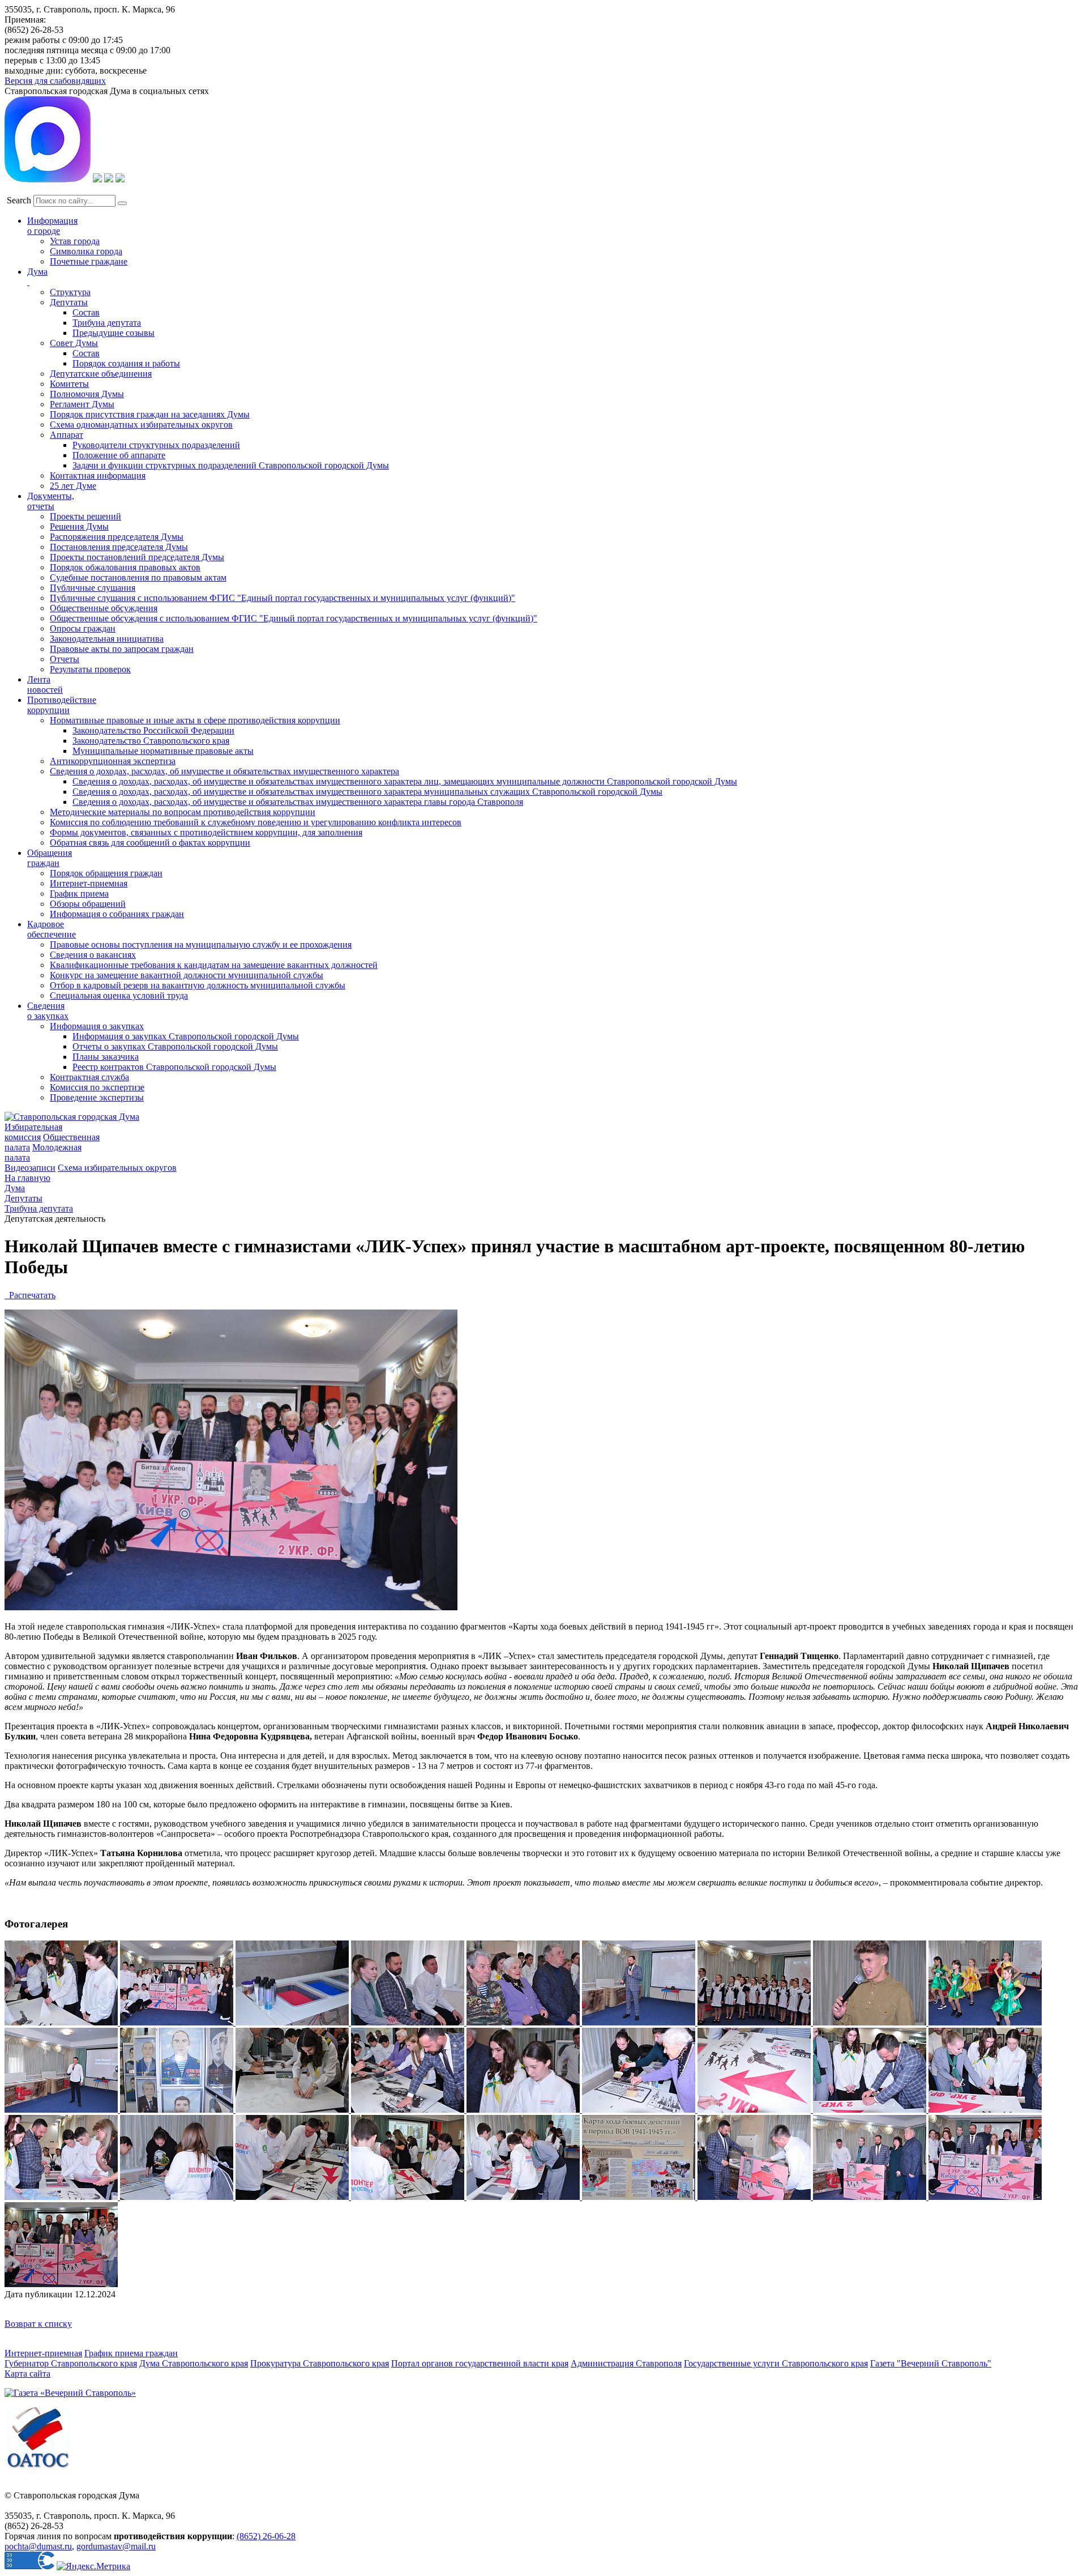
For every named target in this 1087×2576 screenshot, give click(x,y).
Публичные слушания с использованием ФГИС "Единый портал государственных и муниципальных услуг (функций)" (283, 598)
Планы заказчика (106, 1057)
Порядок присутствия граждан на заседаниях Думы (150, 414)
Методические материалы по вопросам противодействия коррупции (183, 812)
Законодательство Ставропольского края (151, 741)
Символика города (86, 251)
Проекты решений (85, 516)
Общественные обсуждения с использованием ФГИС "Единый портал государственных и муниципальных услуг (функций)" (294, 618)
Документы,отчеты (51, 501)
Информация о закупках (97, 1026)
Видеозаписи (30, 1168)
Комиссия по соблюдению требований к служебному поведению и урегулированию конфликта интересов (256, 822)
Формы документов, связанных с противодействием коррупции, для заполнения (206, 832)
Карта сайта (27, 2374)
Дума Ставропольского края (194, 2363)
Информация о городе (52, 226)
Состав (86, 312)
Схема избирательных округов (117, 1168)
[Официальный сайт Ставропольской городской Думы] (72, 1117)
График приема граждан (131, 2353)
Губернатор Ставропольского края (71, 2363)
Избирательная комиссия (33, 1132)
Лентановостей (45, 684)
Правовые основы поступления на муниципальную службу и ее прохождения (201, 944)
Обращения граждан (50, 858)
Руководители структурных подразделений (156, 445)
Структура (70, 292)
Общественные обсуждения (104, 608)
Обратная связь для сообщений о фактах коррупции (150, 843)
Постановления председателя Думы (119, 547)
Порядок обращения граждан (106, 873)
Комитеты (69, 384)
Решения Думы (79, 526)
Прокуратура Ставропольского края (320, 2363)
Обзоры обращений (88, 904)
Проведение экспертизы (97, 1097)
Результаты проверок (90, 669)
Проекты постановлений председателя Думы (137, 557)
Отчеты (65, 659)
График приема (79, 894)
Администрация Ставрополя (626, 2363)
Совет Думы (74, 343)
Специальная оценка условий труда (119, 995)
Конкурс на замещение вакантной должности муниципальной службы (187, 975)
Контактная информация (98, 475)
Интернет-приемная (89, 883)
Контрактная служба (89, 1077)
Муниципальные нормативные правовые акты (163, 751)
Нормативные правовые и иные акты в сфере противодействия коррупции (195, 720)
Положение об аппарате (119, 455)
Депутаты (69, 302)
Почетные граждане (89, 261)
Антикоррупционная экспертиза (113, 761)
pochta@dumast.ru (38, 2546)
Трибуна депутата (107, 323)
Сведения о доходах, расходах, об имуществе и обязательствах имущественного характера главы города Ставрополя (298, 802)
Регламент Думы (82, 404)
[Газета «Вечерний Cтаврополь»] (70, 2393)
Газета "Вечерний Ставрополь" (931, 2363)
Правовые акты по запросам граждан (122, 649)
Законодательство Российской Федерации (153, 730)
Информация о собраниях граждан (117, 914)
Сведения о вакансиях (93, 955)
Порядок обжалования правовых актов (125, 567)
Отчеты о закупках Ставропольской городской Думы (175, 1046)
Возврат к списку (38, 2324)
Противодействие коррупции (62, 705)
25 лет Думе (73, 486)
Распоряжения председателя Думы (117, 537)
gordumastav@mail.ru (116, 2546)
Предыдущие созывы (114, 333)
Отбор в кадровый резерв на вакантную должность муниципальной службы (198, 985)
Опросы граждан (83, 628)
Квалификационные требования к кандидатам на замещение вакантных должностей (214, 965)
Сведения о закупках (48, 1011)
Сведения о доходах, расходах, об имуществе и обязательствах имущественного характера (224, 771)
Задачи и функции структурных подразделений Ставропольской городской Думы (231, 465)
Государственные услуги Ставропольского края (776, 2363)
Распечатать (30, 1295)
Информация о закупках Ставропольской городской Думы (186, 1036)
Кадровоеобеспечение (52, 929)
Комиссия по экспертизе (97, 1087)
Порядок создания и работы (126, 363)
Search (19, 200)
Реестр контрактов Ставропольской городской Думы (174, 1067)
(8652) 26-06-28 (266, 2536)
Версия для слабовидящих (55, 81)
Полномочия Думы (87, 394)
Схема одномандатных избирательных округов (141, 425)
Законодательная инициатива (107, 639)
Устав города (75, 241)
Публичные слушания (93, 588)
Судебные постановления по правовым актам (138, 577)
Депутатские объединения (101, 374)
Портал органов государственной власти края (480, 2363)
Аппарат (67, 435)
